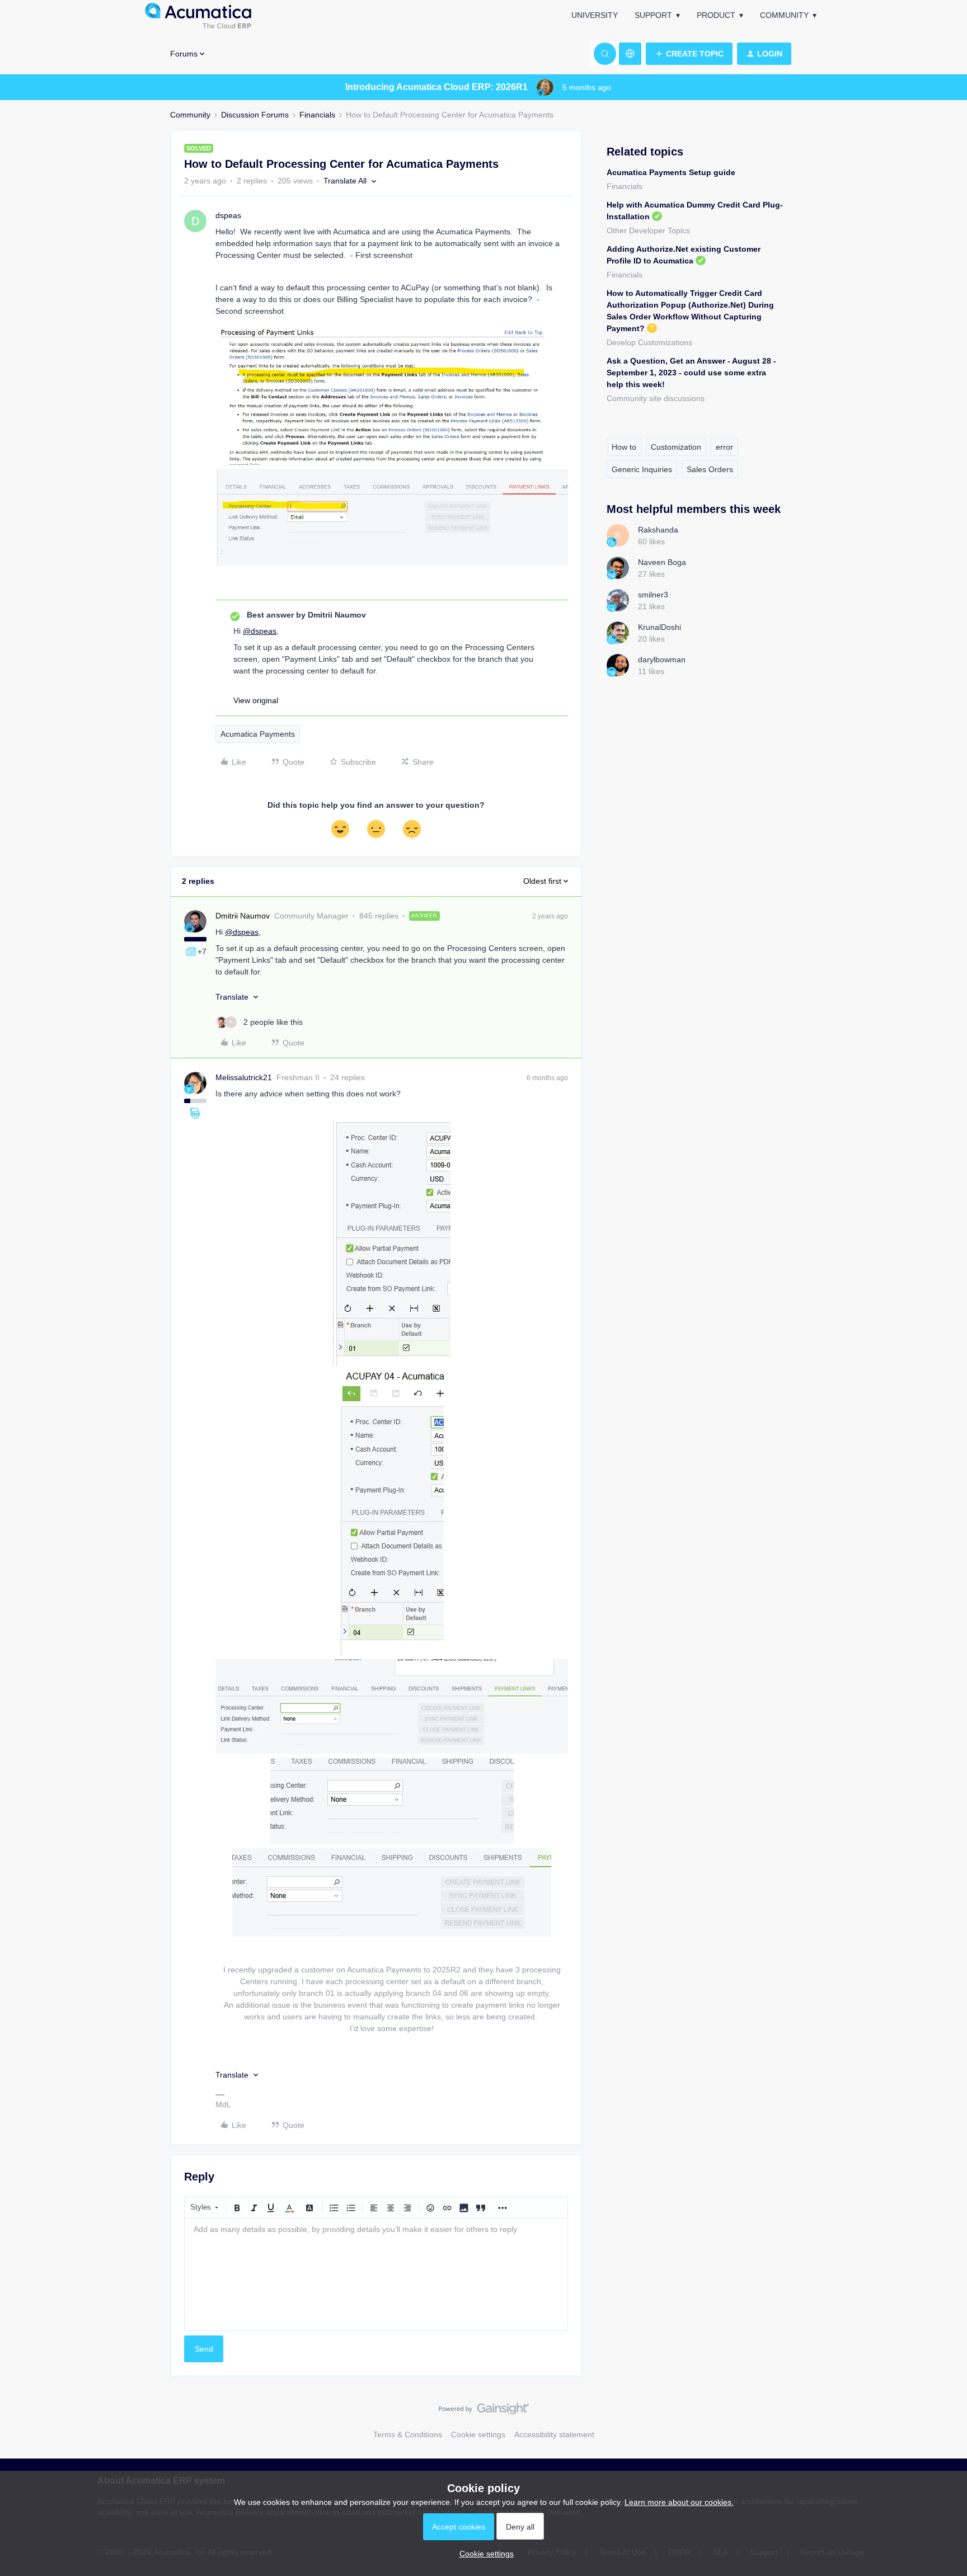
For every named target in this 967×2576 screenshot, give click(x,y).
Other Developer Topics (648, 230)
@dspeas (260, 631)
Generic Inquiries (642, 469)
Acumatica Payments (258, 734)
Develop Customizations (649, 342)
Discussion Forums (255, 115)
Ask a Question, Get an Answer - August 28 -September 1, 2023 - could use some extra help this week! (691, 373)
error (724, 447)
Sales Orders (710, 469)
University (595, 15)
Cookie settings (478, 2434)
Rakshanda (658, 530)
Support (653, 15)
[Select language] (630, 54)
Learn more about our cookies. (679, 2502)
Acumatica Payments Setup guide (671, 172)
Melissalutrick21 (244, 1077)
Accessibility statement (554, 2434)
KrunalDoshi (659, 627)
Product (716, 15)
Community (784, 15)
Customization (676, 447)
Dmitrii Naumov (243, 916)
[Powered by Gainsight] (484, 2412)
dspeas (228, 215)
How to (624, 447)
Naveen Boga (662, 562)
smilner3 (653, 595)
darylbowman (662, 660)
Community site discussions (656, 398)
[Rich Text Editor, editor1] (376, 2274)
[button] (689, 54)
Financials (317, 115)
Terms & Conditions (408, 2434)
